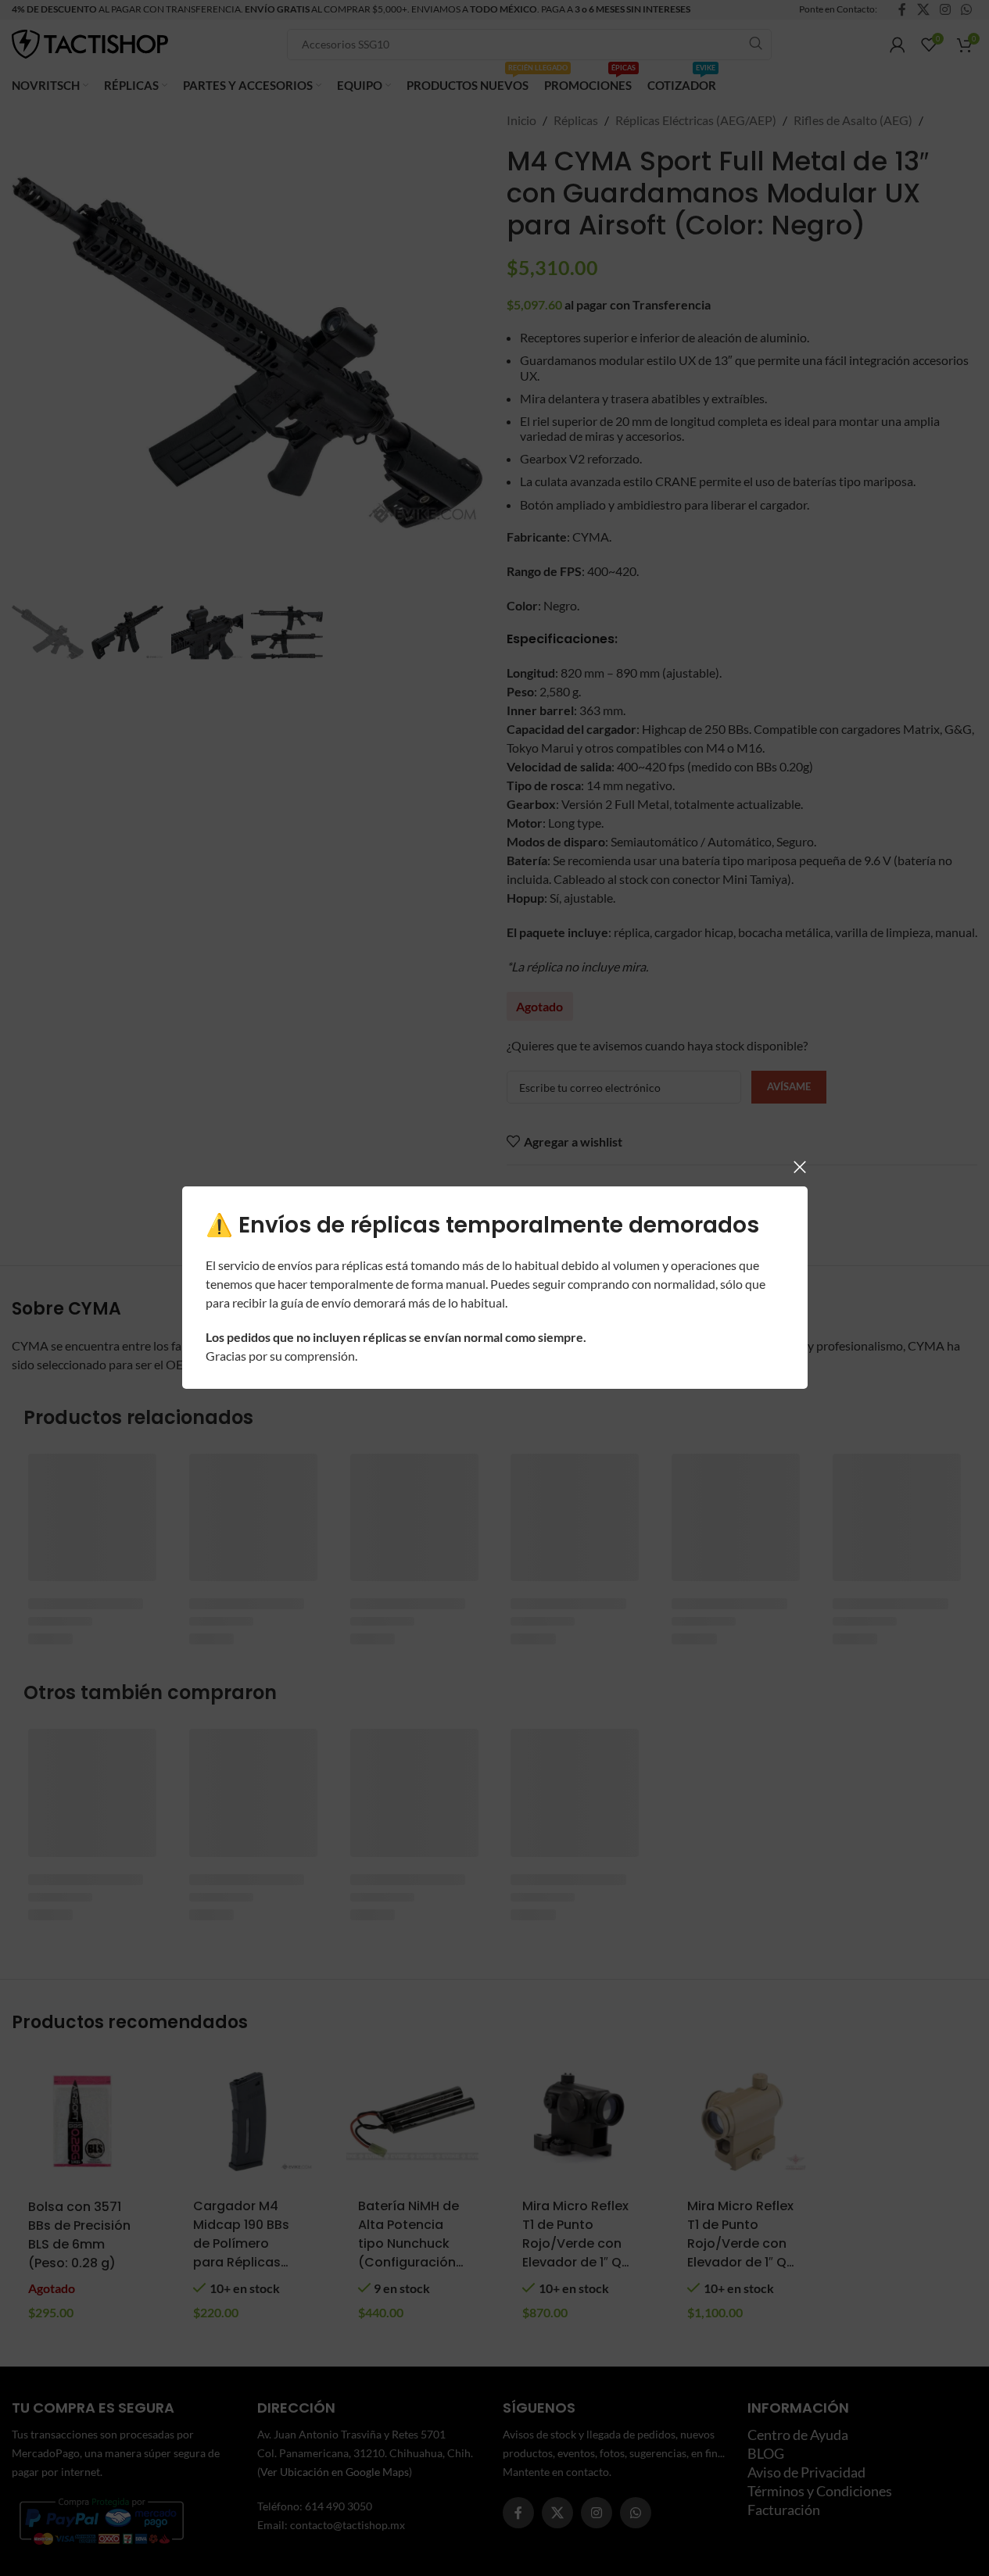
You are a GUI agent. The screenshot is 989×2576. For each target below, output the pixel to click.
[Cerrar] (800, 1167)
